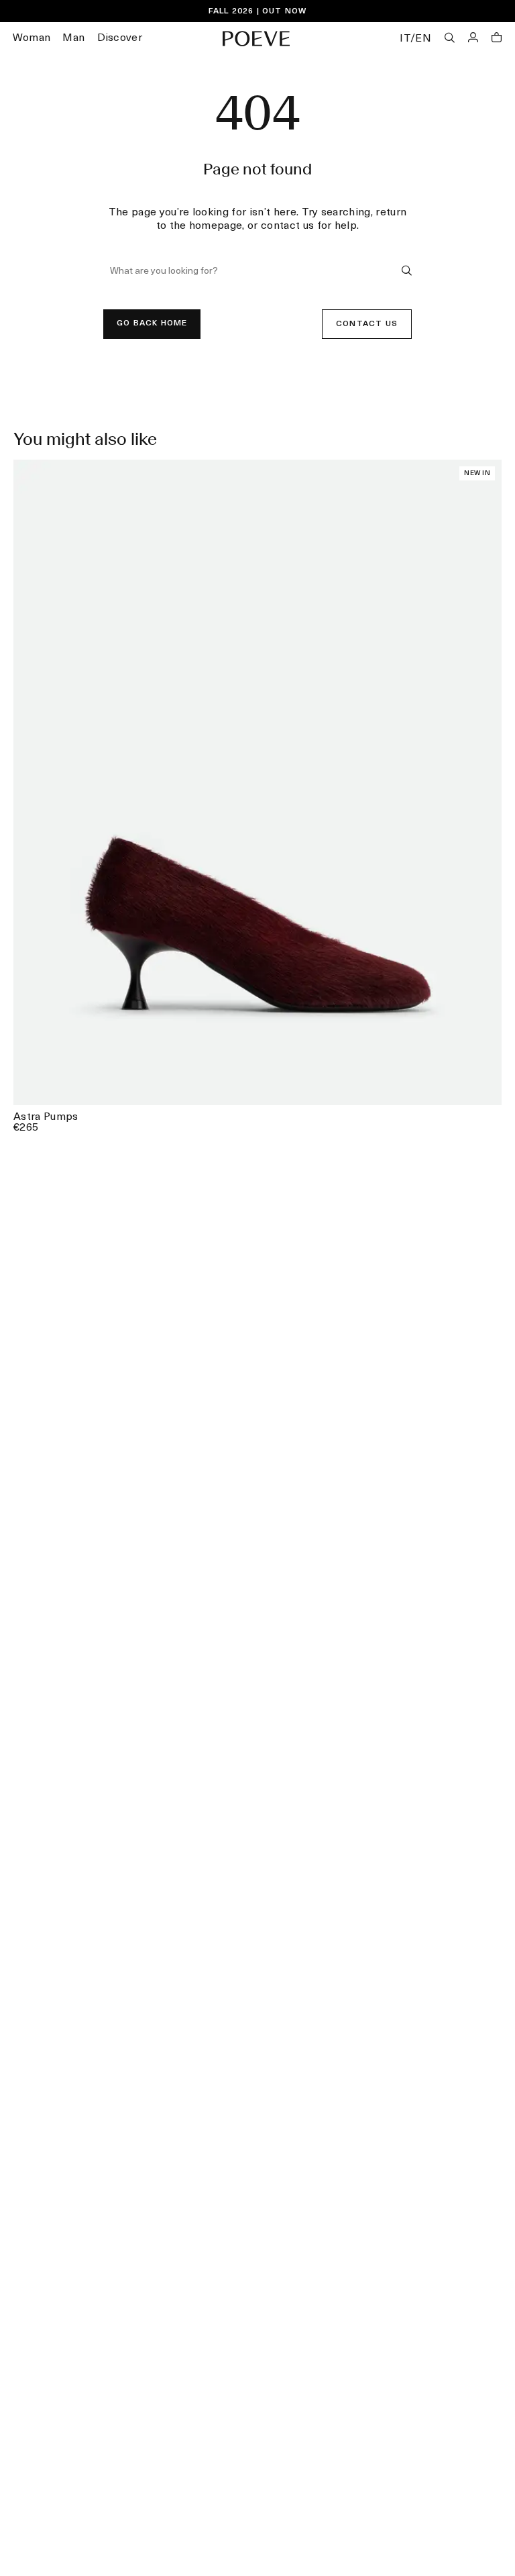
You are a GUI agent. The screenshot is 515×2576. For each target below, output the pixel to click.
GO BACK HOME (152, 323)
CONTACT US (367, 324)
